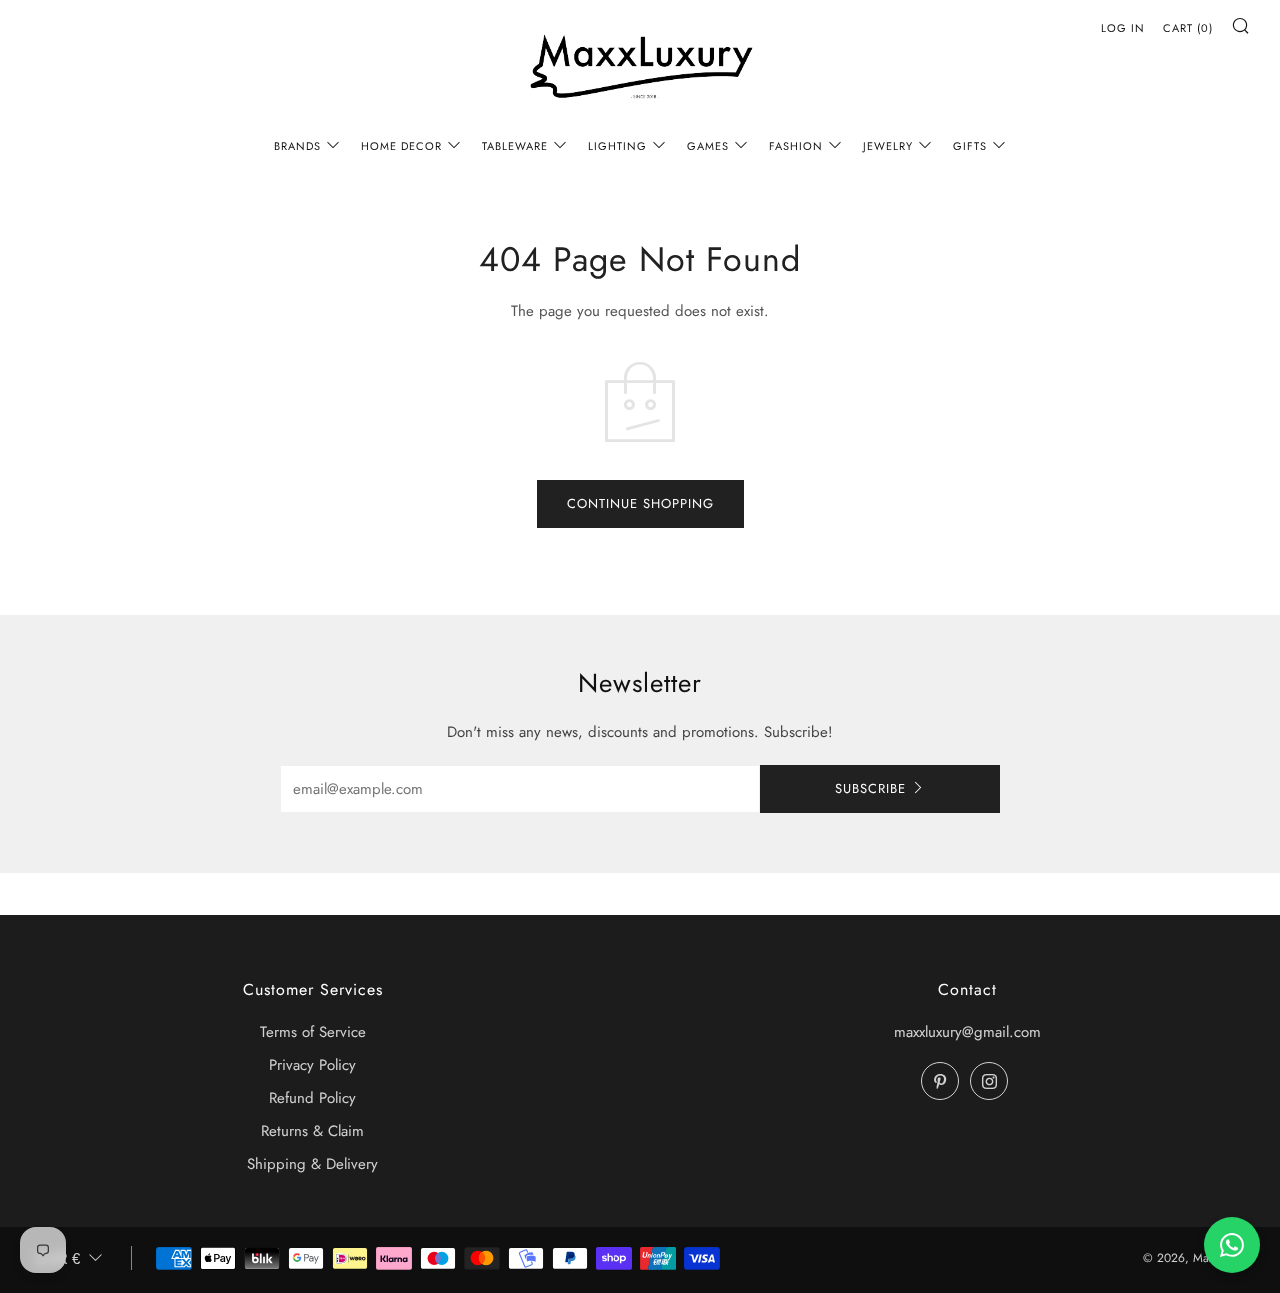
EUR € (58, 1258)
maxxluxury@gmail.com (967, 1032)
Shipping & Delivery (312, 1164)
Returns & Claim (312, 1131)
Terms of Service (313, 1032)
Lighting (617, 146)
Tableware (515, 146)
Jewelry (888, 146)
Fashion (796, 146)
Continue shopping (640, 503)
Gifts (970, 146)
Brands (297, 146)
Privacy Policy (312, 1065)
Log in (1123, 28)
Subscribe (870, 788)
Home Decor (401, 146)
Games (708, 146)
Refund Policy (312, 1098)
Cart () (1188, 28)
